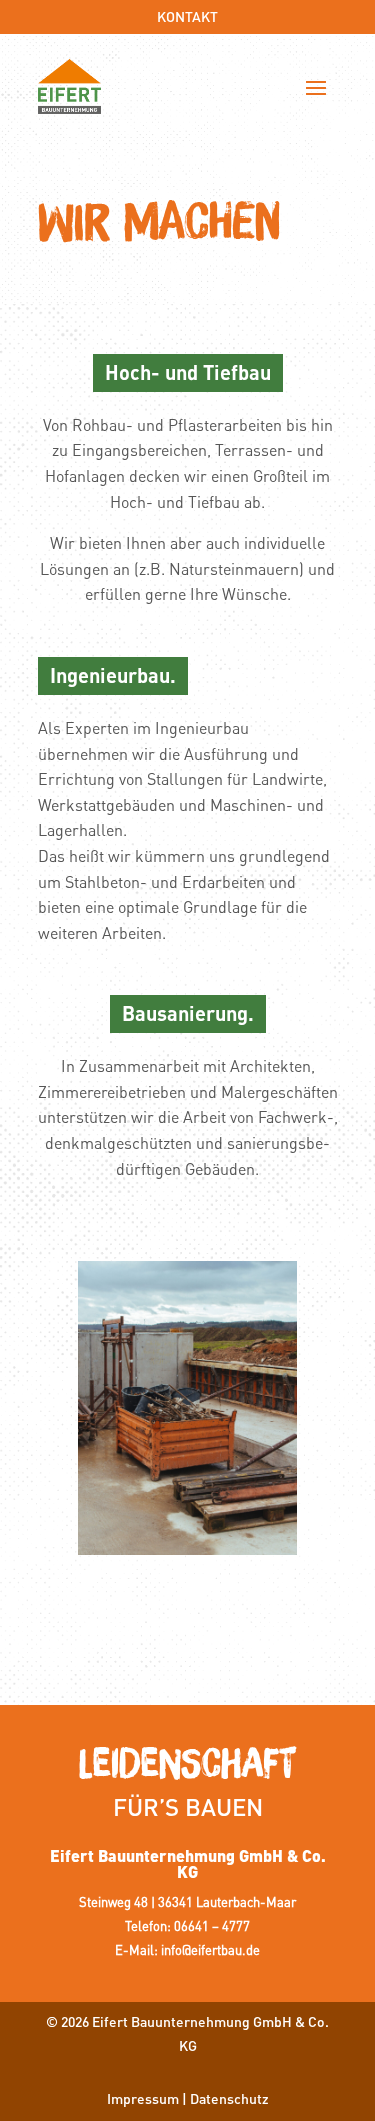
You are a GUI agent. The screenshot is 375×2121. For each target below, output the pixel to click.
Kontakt (187, 16)
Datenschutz (229, 2098)
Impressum (143, 2098)
